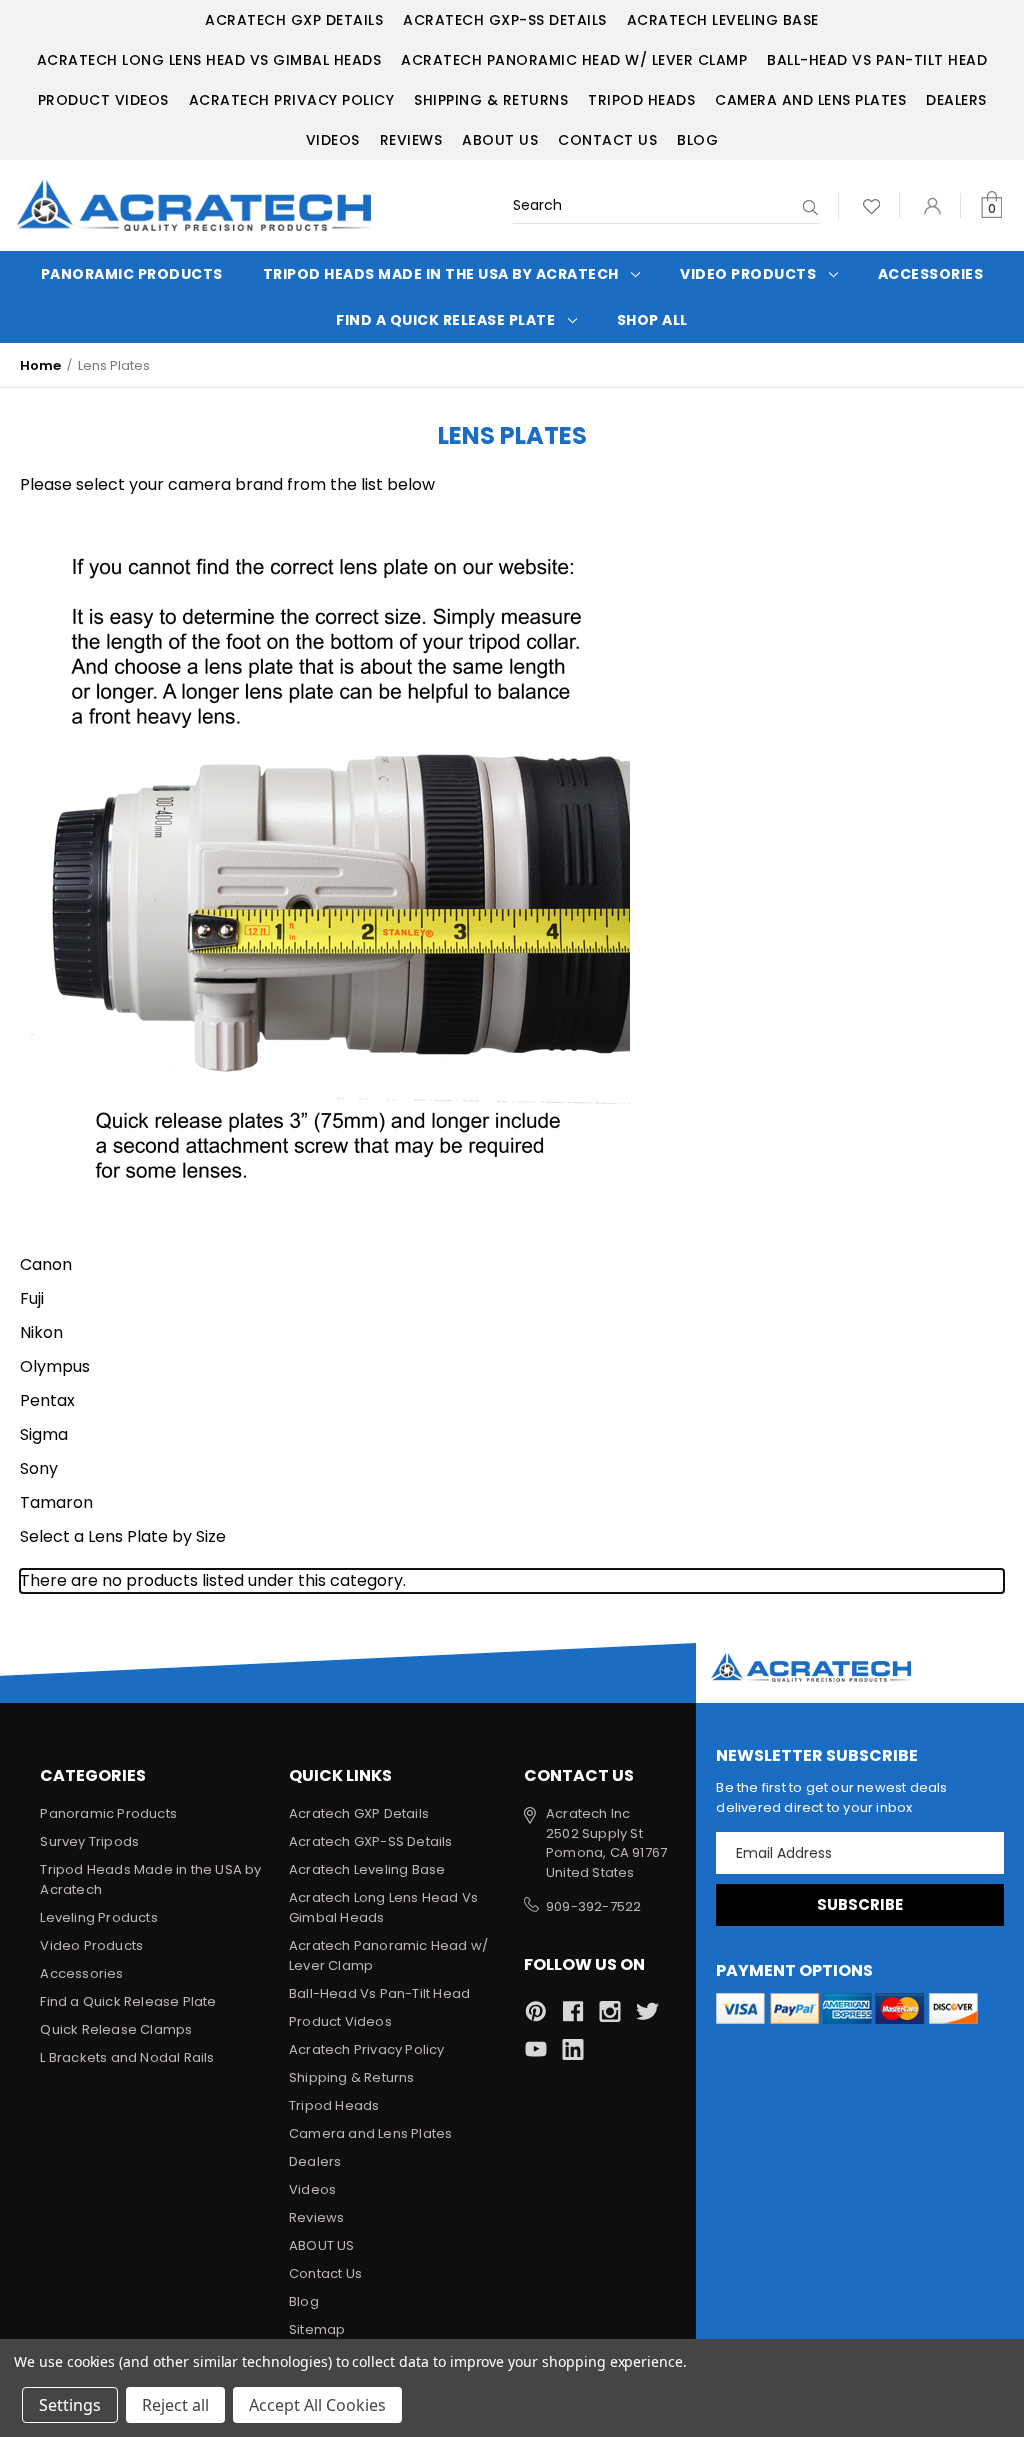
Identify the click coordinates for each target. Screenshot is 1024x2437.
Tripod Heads (641, 100)
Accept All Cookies (317, 2405)
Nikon (41, 1332)
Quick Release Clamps (116, 2029)
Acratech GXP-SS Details (505, 20)
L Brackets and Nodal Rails (127, 2057)
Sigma (44, 1434)
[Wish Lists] (871, 205)
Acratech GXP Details (294, 20)
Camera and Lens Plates (810, 100)
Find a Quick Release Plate (445, 320)
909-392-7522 (593, 1906)
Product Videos (103, 100)
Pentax (47, 1400)
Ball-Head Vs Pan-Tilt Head (877, 60)
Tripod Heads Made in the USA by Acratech (441, 274)
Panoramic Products (132, 274)
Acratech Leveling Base (723, 20)
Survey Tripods (89, 1841)
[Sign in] (932, 205)
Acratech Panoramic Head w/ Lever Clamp (574, 60)
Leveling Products (98, 1917)
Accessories (931, 274)
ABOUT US (500, 140)
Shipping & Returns (491, 100)
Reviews (411, 140)
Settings (70, 2405)
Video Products (748, 274)
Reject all (175, 2405)
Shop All (652, 320)
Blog (697, 140)
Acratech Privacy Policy (292, 100)
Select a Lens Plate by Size (123, 1536)
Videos (333, 140)
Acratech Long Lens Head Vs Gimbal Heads (209, 60)
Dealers (956, 100)
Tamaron (56, 1502)
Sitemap (317, 2329)
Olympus (55, 1366)
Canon (46, 1264)
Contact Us (607, 140)
